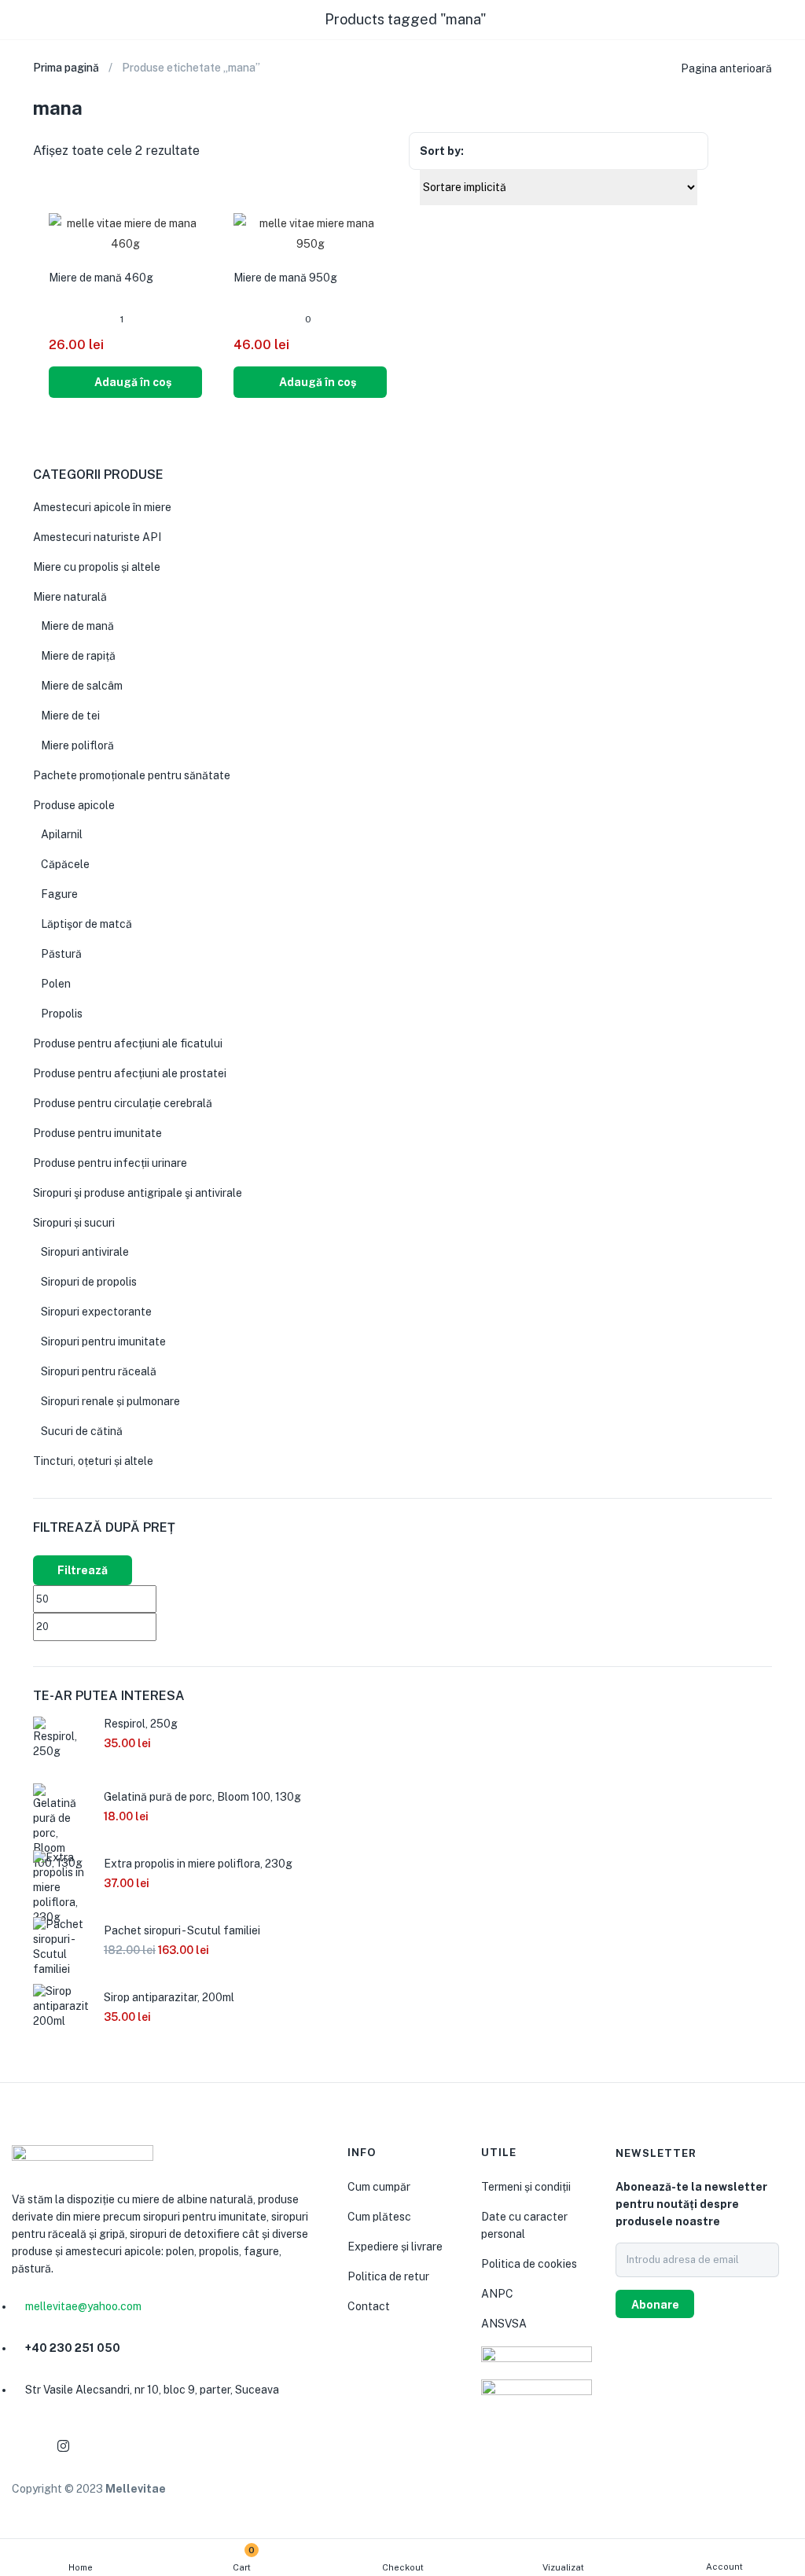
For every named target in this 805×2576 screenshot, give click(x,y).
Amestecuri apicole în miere (102, 507)
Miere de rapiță (78, 656)
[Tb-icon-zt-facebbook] (25, 2446)
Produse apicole (74, 805)
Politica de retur (388, 2276)
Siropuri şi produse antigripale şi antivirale (138, 1193)
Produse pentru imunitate (97, 1133)
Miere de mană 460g (101, 278)
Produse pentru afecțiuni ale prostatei (130, 1073)
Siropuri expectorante (96, 1312)
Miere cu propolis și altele (97, 567)
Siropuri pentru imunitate (103, 1341)
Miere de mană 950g (285, 278)
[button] (125, 382)
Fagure (59, 894)
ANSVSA (504, 2324)
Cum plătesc (379, 2217)
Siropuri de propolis (89, 1282)
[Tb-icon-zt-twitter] (138, 2446)
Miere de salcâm (82, 686)
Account (724, 2567)
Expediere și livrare (395, 2247)
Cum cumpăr (379, 2187)
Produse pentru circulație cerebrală (123, 1103)
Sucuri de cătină (82, 1431)
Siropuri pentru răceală (99, 1371)
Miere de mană (77, 626)
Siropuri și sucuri (74, 1223)
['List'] (764, 153)
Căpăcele (65, 864)
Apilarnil (62, 834)
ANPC (497, 2294)
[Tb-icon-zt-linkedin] (101, 2446)
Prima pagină (66, 68)
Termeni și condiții (526, 2187)
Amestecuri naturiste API (97, 537)
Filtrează (83, 1570)
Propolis (62, 1014)
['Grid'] (735, 152)
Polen (56, 984)
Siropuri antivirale (85, 1252)
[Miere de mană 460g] (125, 233)
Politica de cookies (529, 2264)
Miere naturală (70, 597)
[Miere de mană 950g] (310, 233)
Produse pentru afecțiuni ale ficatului (128, 1043)
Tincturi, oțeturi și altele (93, 1461)
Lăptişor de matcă (86, 924)
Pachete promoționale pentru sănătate (132, 775)
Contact (369, 2306)
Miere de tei (70, 716)
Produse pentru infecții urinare (110, 1163)
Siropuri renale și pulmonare (110, 1401)
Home (81, 2567)
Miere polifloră (77, 745)
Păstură (61, 954)
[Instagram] (63, 2446)
